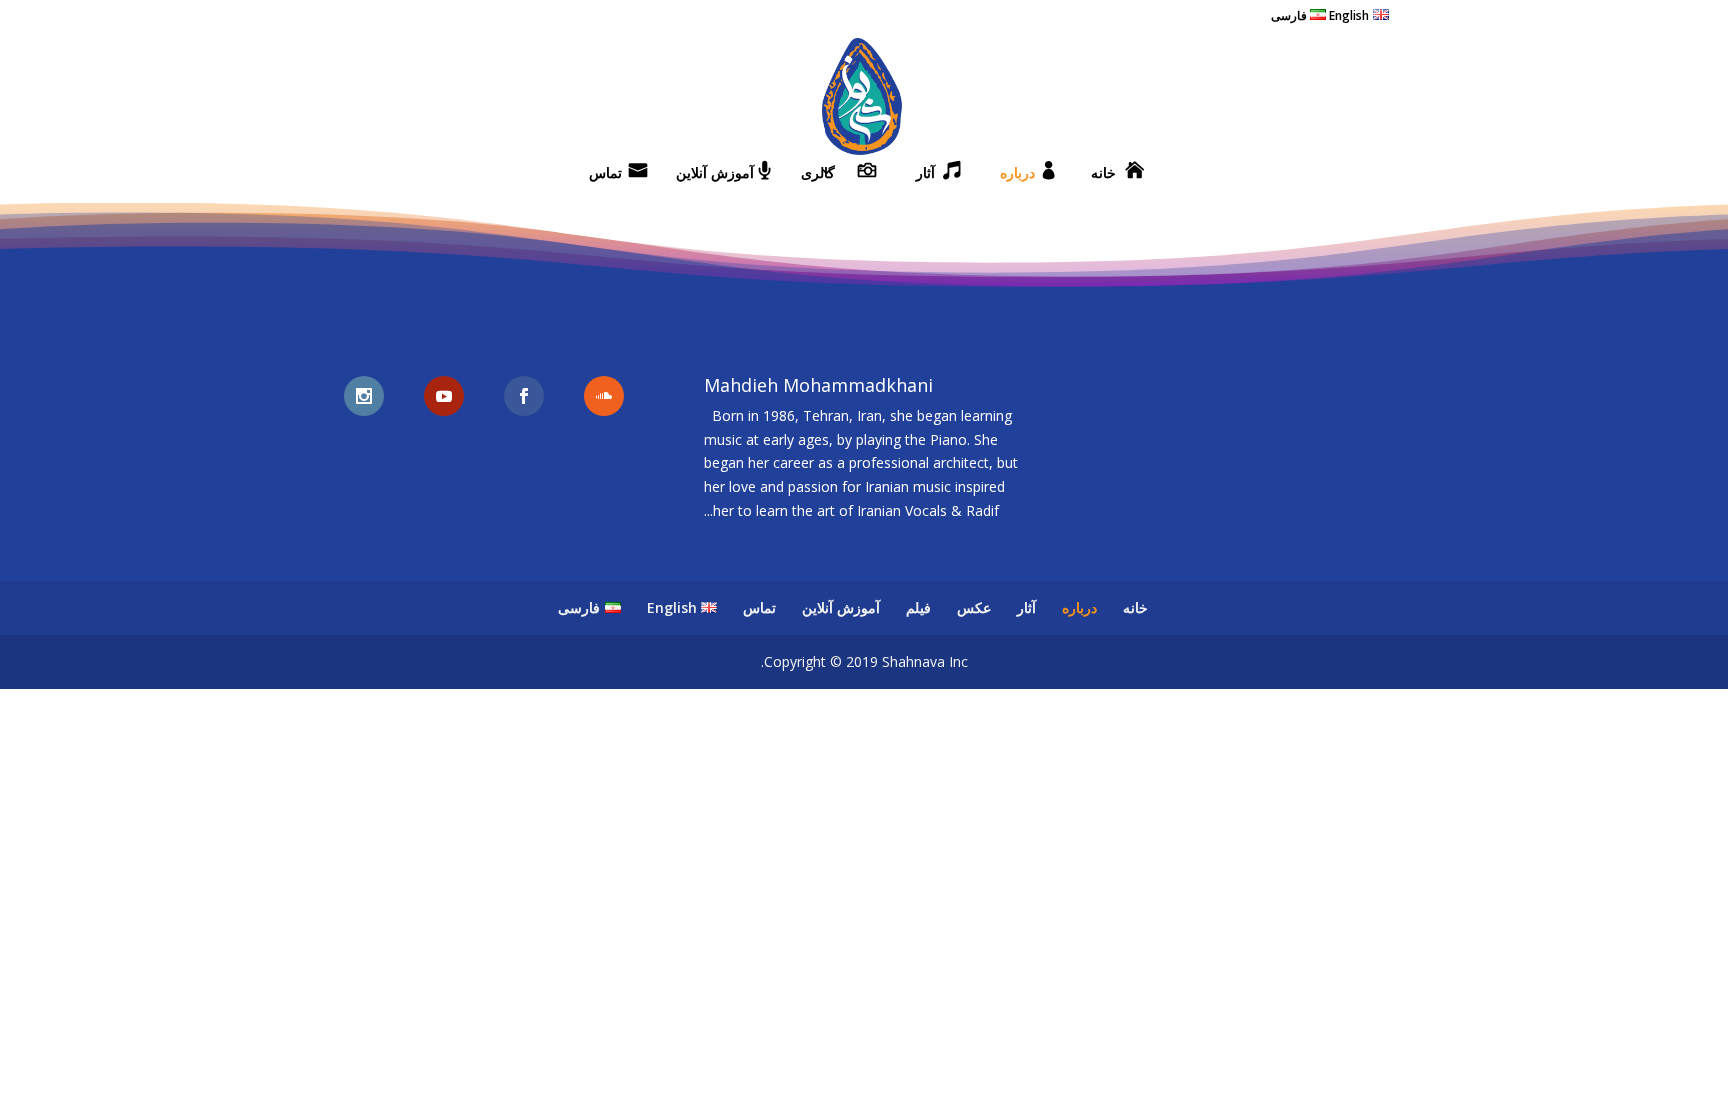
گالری (818, 174)
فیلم (918, 607)
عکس (974, 607)
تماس (605, 174)
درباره (1017, 174)
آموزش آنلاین (715, 174)
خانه (1103, 174)
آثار (925, 174)
